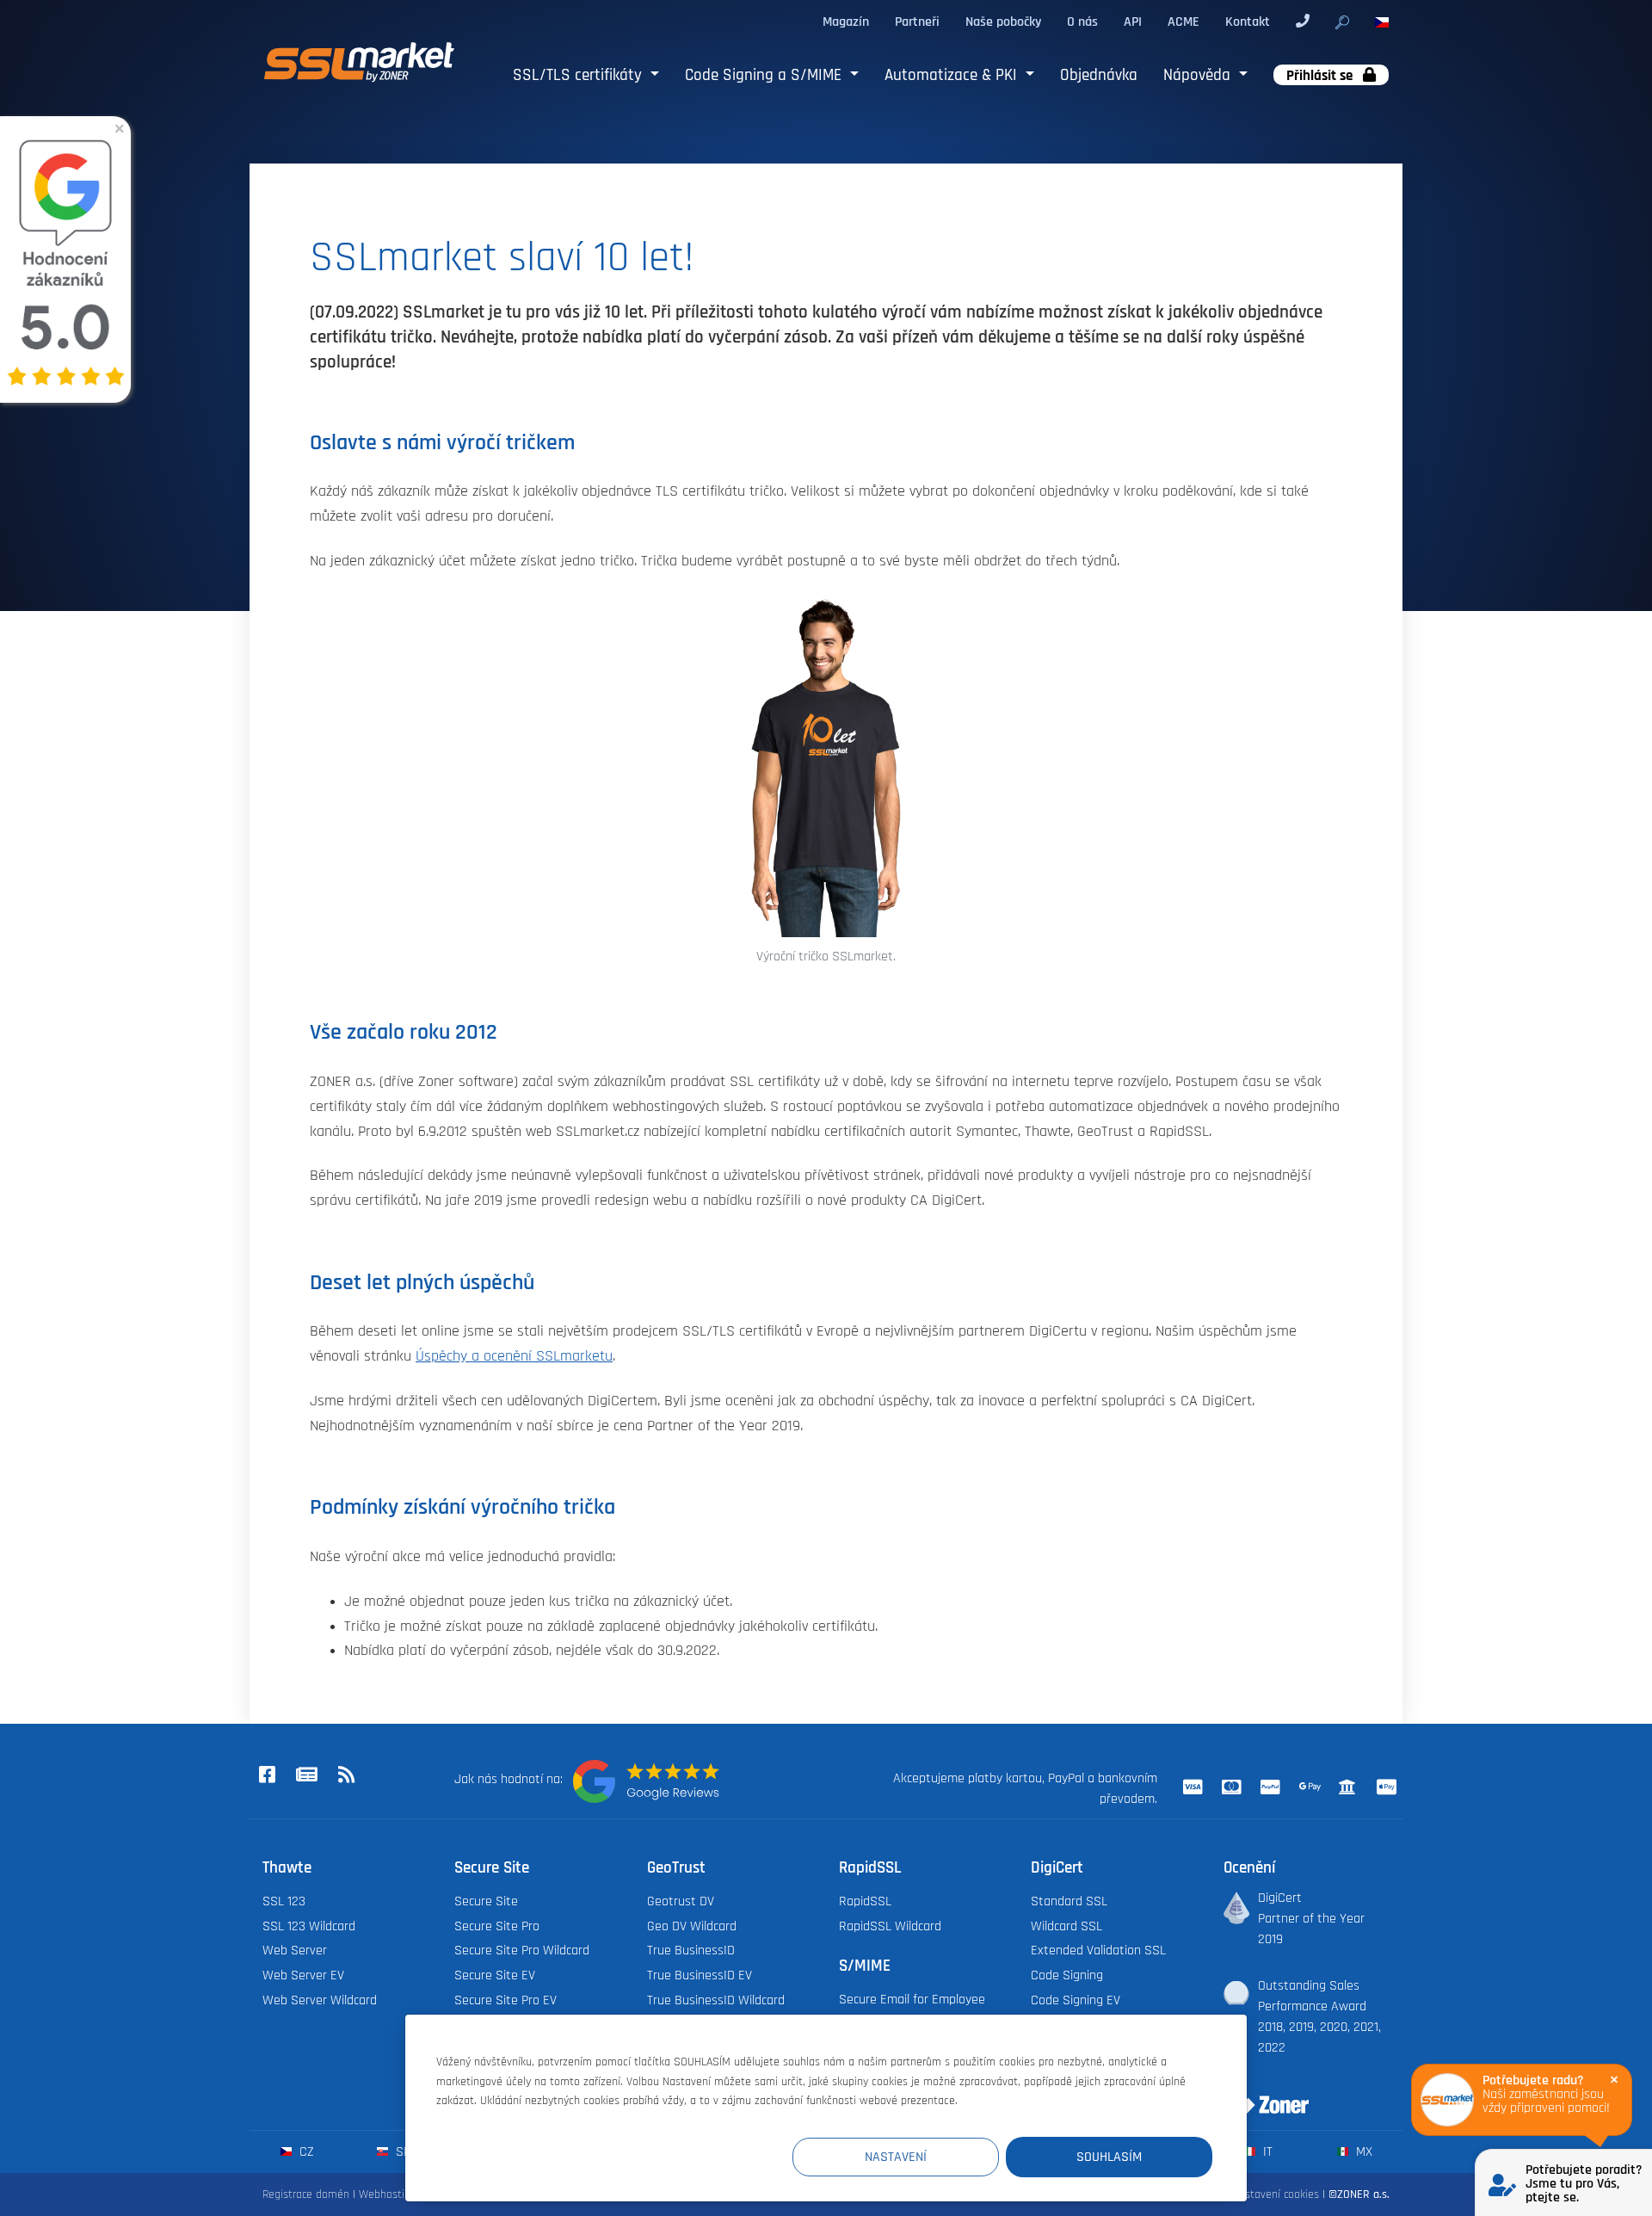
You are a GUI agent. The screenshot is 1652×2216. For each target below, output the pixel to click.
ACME (1184, 22)
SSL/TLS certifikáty (579, 75)
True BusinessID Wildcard (716, 2000)
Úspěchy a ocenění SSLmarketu (514, 1356)
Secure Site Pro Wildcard (522, 1950)
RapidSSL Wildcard (890, 1926)
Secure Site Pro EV (505, 2000)
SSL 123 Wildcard (309, 1926)
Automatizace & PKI (953, 75)
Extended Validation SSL (1098, 1950)
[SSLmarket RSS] (346, 1776)
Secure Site (486, 1901)
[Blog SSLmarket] (306, 1776)
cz (305, 2151)
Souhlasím (1109, 2157)
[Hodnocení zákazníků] (646, 1781)
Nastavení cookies (1276, 2194)
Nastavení (896, 2157)
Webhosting (388, 2194)
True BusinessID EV (700, 1975)
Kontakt (1248, 22)
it (1266, 2151)
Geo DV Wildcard (692, 1926)
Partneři (917, 22)
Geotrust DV (681, 1901)
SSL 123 (284, 1901)
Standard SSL (1069, 1901)
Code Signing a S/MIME (765, 75)
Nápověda (1199, 75)
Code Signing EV (1076, 2000)
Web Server (295, 1950)
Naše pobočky (1003, 22)
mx (1362, 2151)
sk (401, 2151)
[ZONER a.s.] (1260, 2094)
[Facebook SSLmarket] (267, 1776)
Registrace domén (306, 2194)
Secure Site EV (495, 1975)
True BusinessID (691, 1950)
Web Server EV (303, 1975)
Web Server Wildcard (320, 2000)
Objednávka (1099, 75)
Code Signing (1067, 1975)
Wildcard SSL (1066, 1926)
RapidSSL (865, 1901)
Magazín (846, 22)
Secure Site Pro (497, 1926)
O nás (1082, 22)
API (1133, 22)
